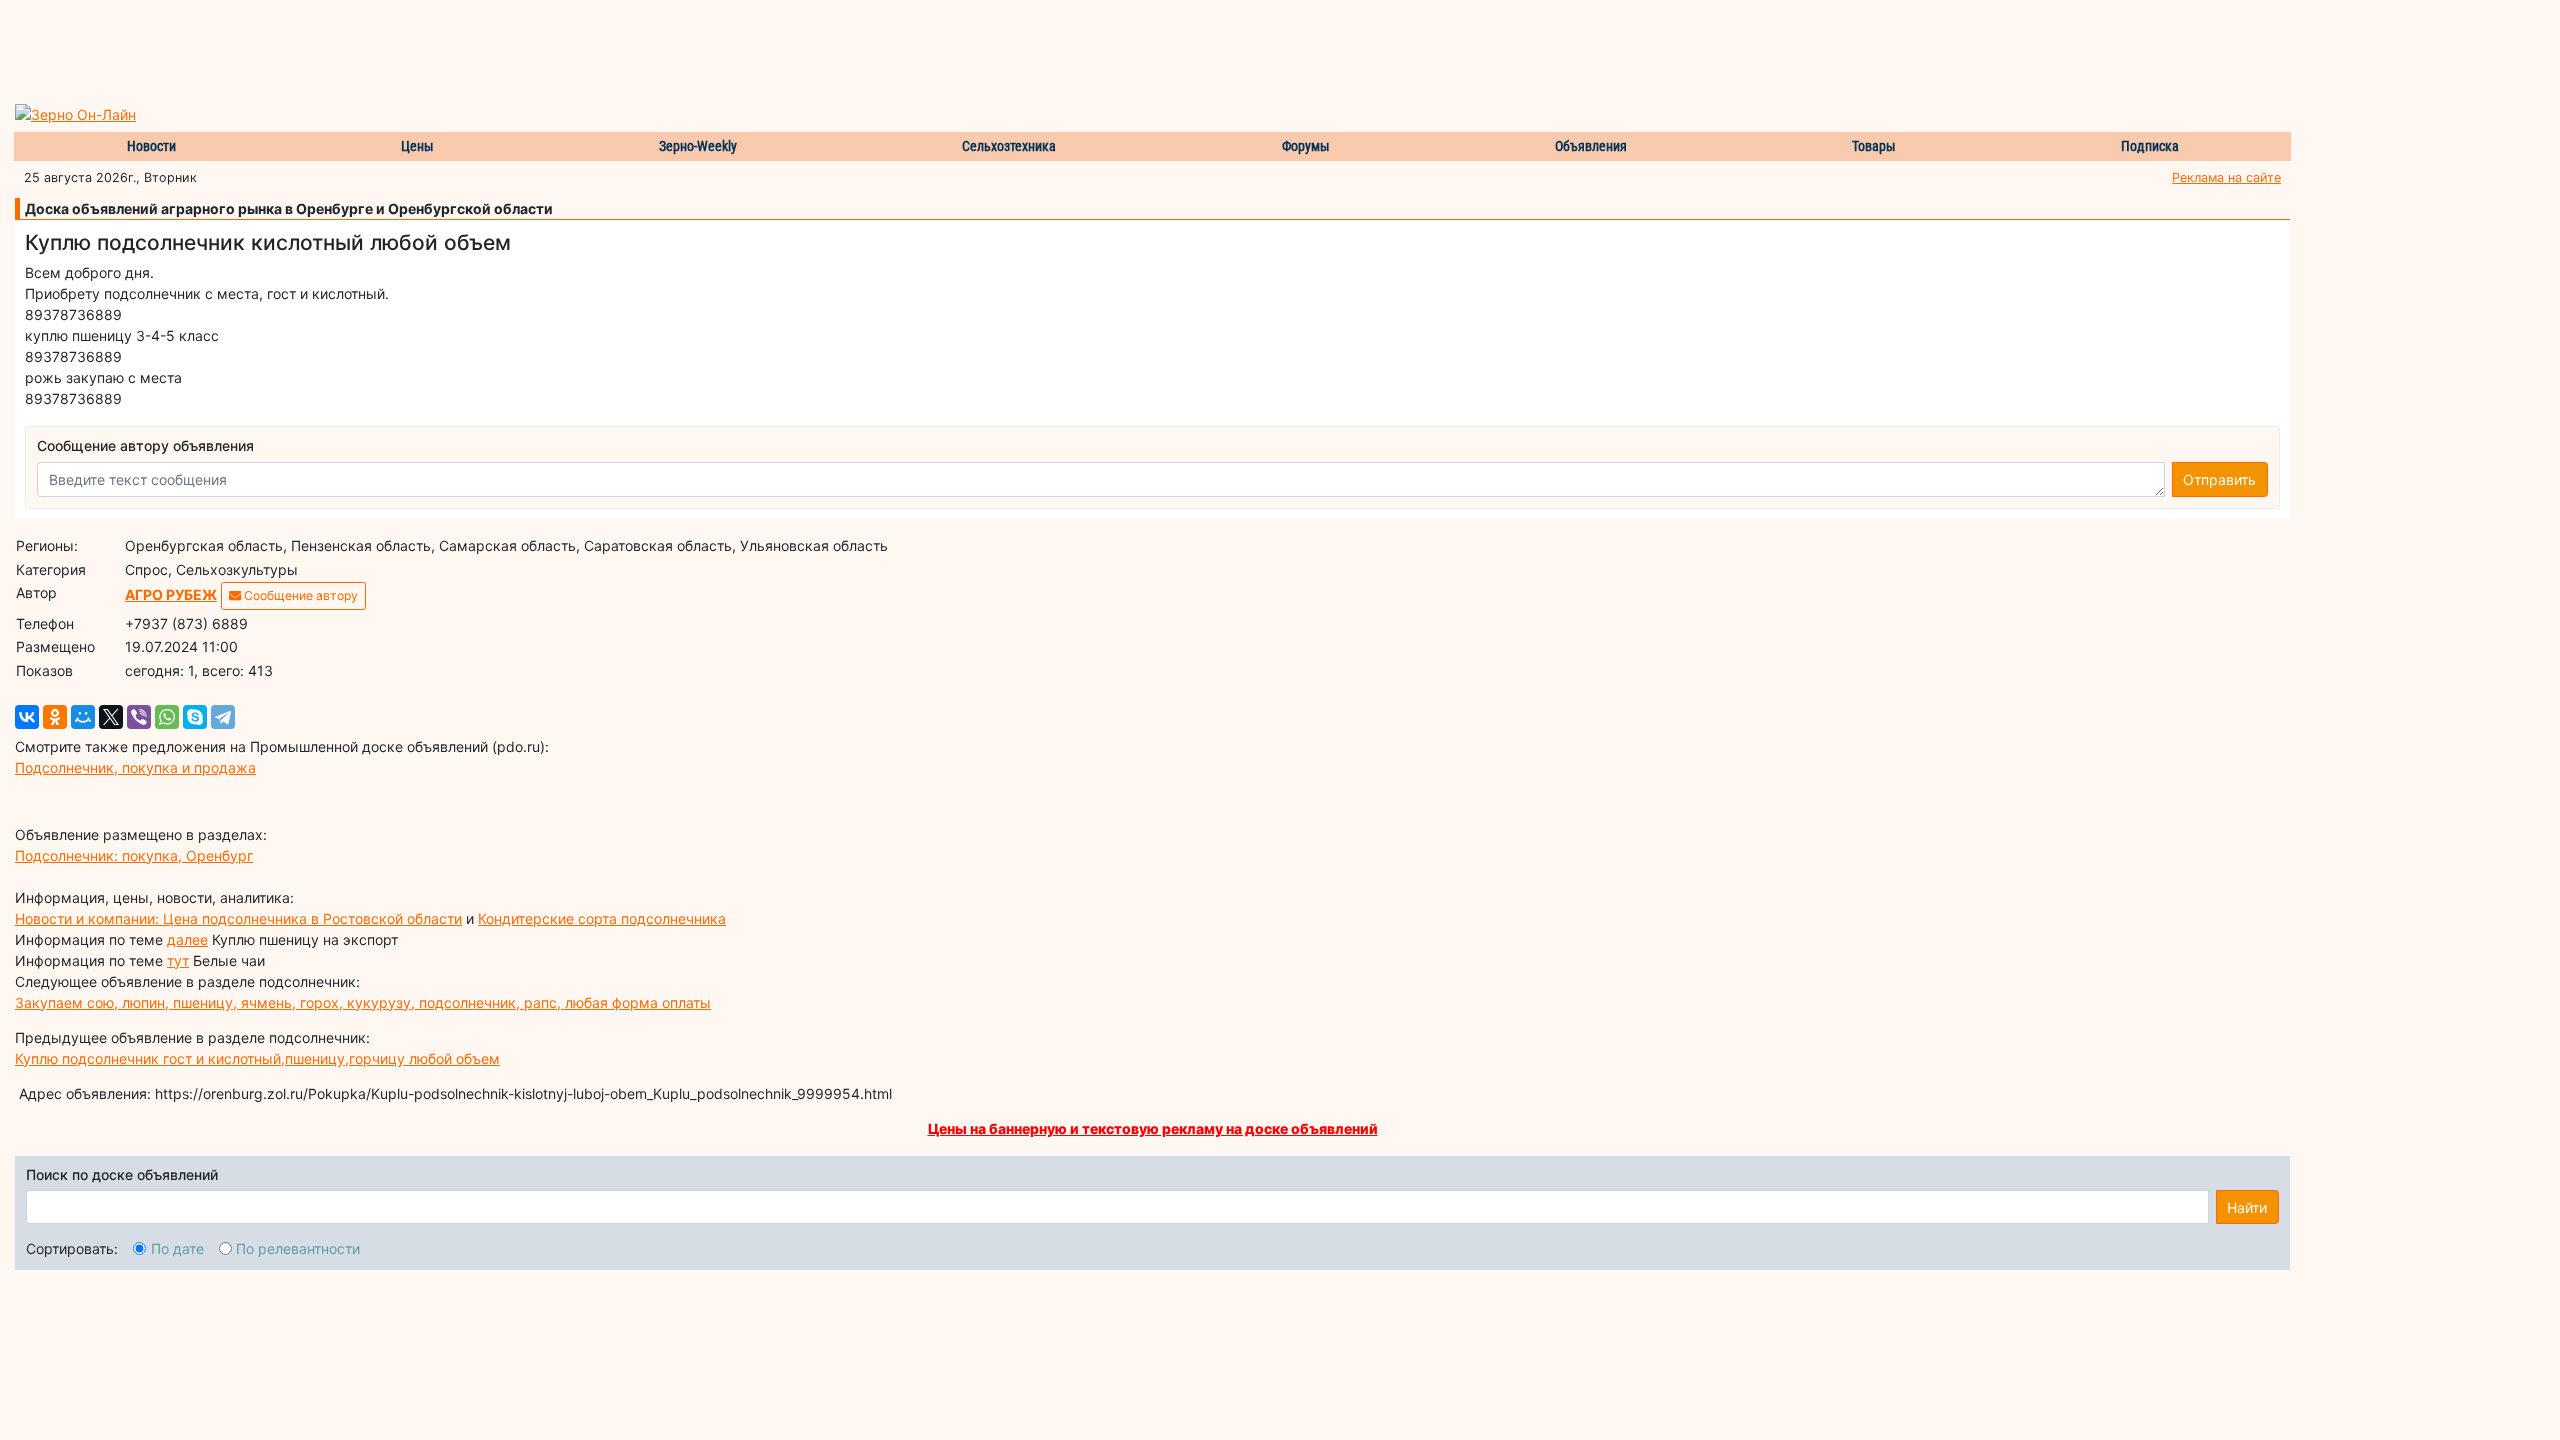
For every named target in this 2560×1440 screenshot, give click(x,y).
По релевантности (298, 1248)
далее (187, 939)
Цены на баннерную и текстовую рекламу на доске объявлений (1153, 1128)
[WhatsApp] (167, 717)
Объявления (1591, 146)
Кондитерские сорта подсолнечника (602, 918)
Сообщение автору (299, 595)
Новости (151, 146)
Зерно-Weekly (698, 146)
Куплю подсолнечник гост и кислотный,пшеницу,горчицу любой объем (257, 1058)
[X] (111, 717)
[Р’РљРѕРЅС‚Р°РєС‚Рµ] (27, 717)
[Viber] (139, 717)
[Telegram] (223, 717)
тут (178, 960)
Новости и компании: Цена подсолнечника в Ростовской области (238, 918)
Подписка (2150, 146)
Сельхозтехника (1009, 146)
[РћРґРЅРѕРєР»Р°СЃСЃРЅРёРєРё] (55, 717)
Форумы (1306, 146)
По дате (177, 1248)
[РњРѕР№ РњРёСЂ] (83, 717)
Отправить (2219, 479)
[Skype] (195, 717)
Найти (2247, 1207)
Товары (1874, 146)
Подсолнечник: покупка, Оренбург (134, 855)
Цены (417, 146)
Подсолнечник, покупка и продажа (135, 767)
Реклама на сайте (2226, 177)
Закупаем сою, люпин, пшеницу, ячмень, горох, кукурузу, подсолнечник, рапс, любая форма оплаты (363, 1002)
